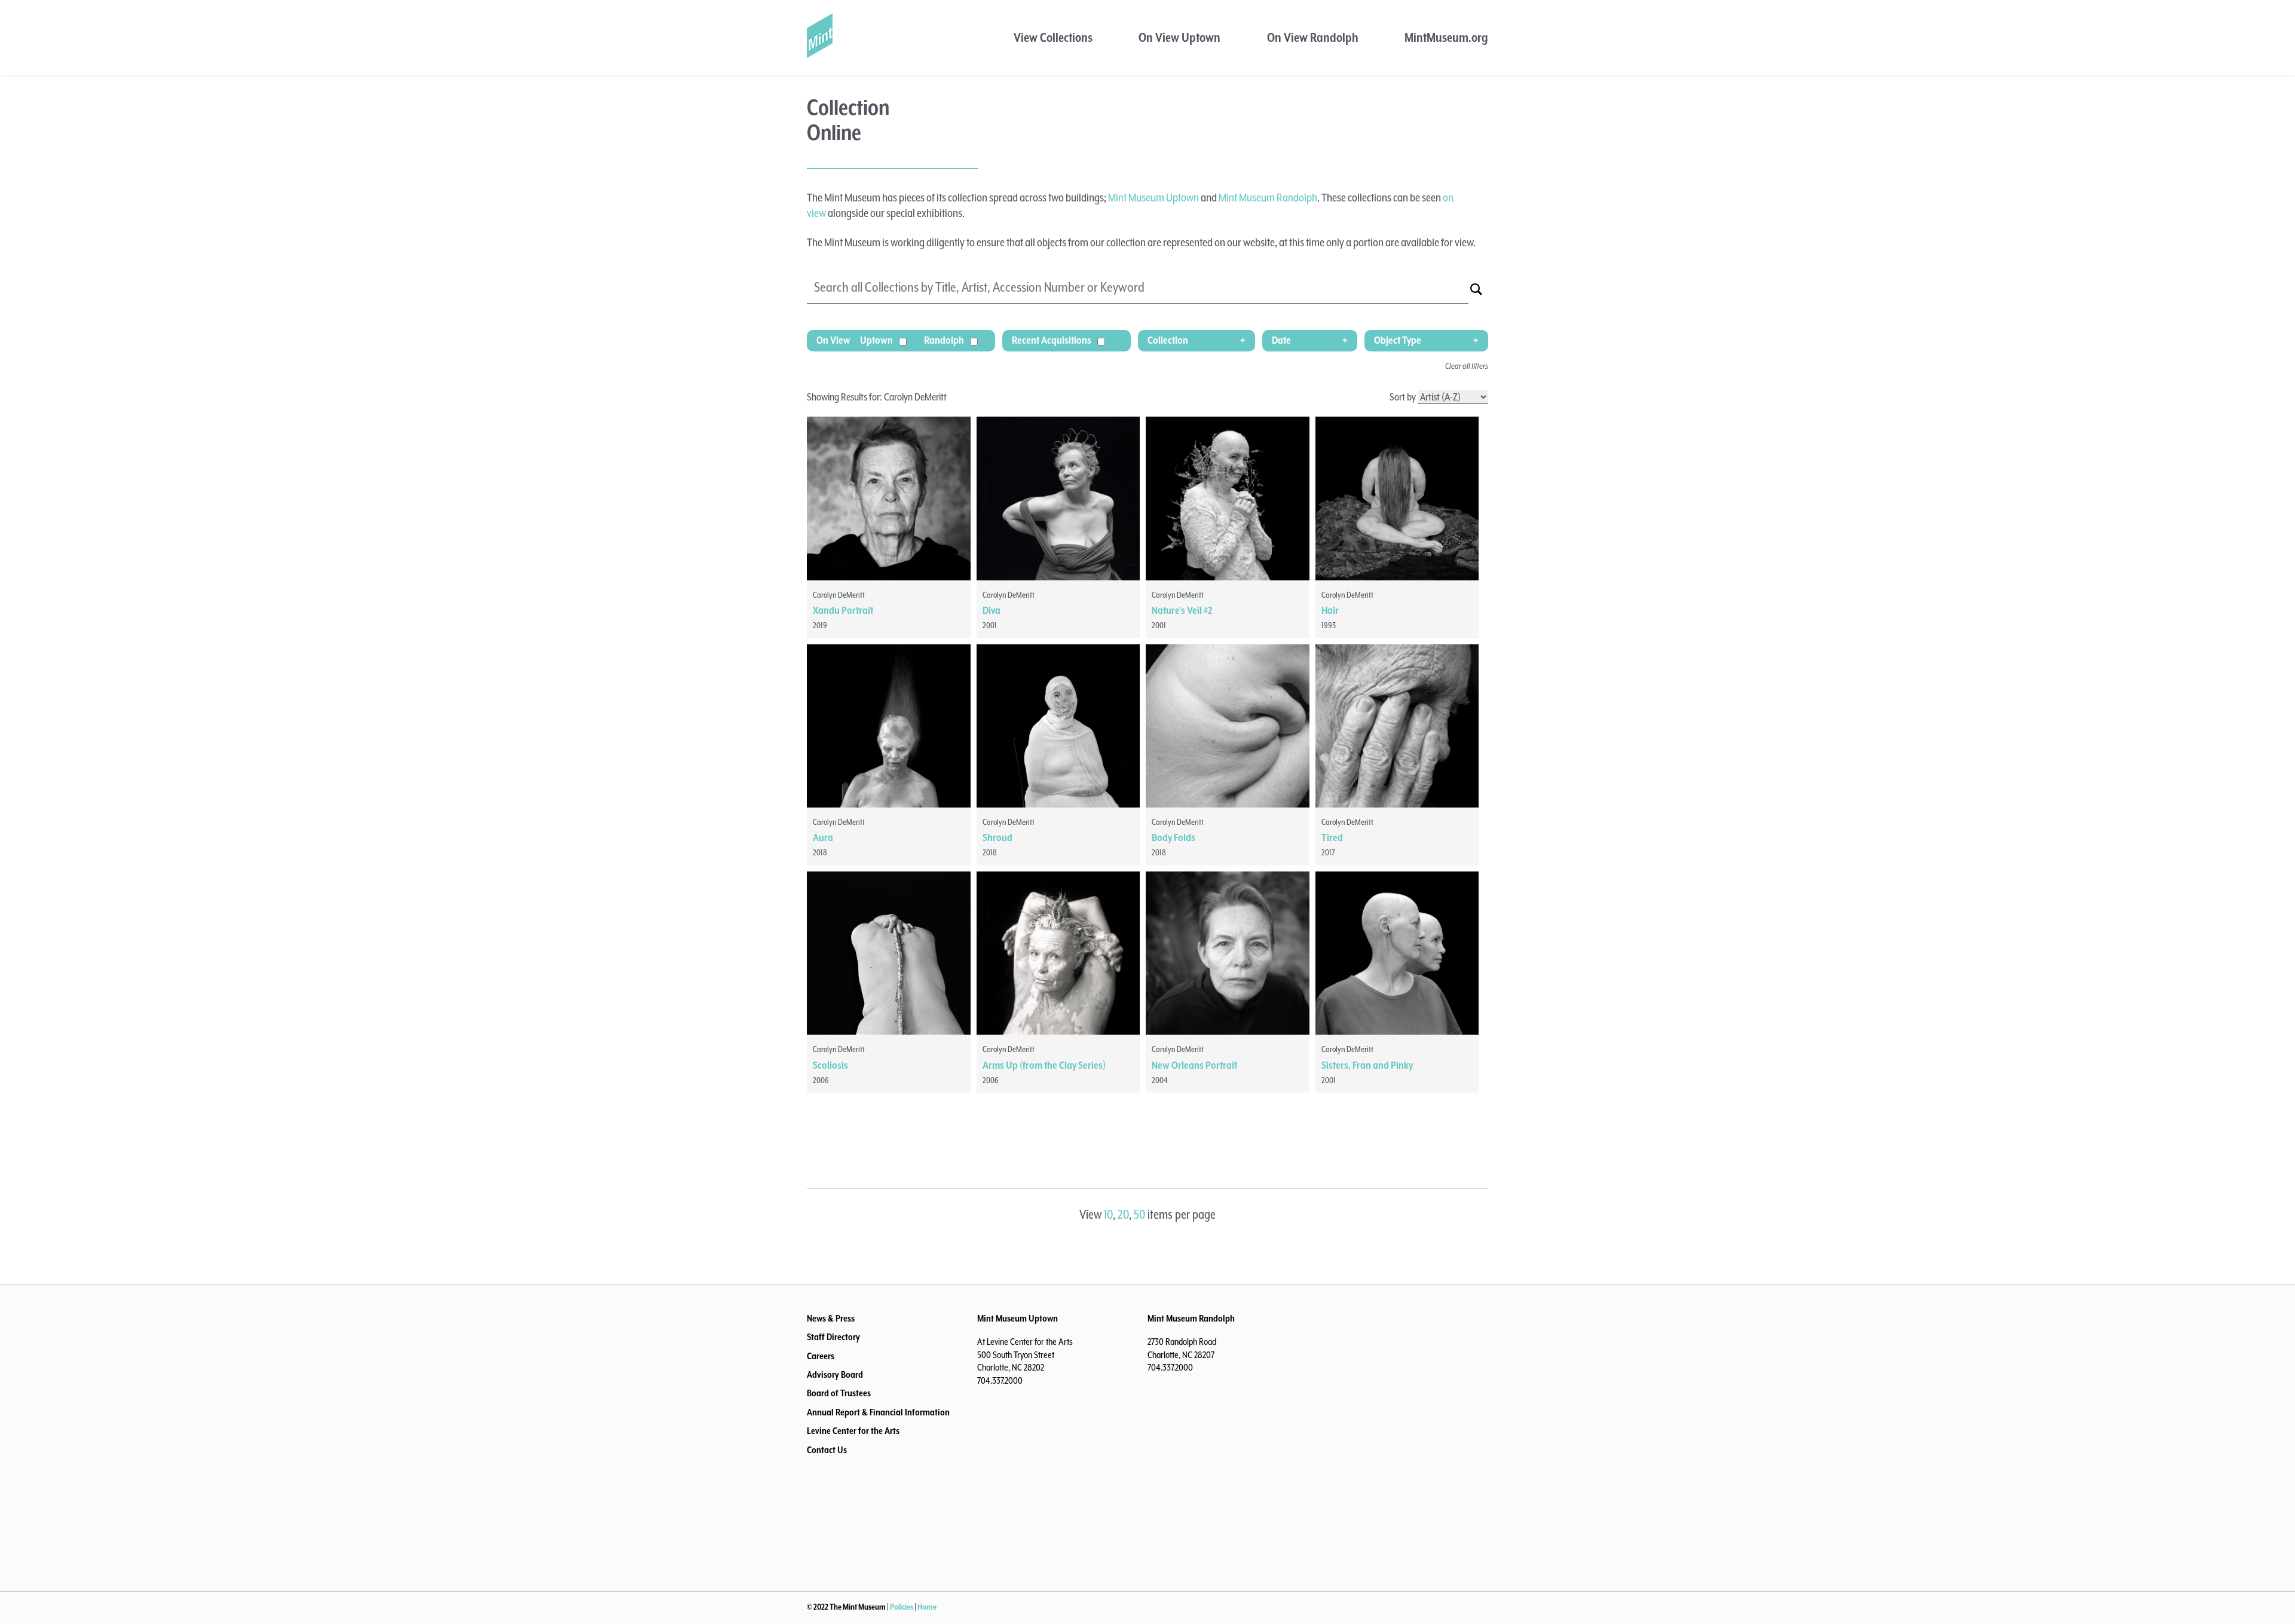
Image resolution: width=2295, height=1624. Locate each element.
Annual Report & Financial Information (878, 1413)
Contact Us (827, 1451)
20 (1123, 1215)
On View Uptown (1179, 38)
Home (927, 1607)
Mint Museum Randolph (1268, 198)
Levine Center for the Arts (853, 1432)
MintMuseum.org (1446, 38)
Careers (821, 1357)
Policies (902, 1607)
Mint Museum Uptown (1153, 198)
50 (1139, 1215)
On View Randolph (1313, 38)
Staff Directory (833, 1338)
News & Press (831, 1319)
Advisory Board (835, 1375)
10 (1108, 1215)
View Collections (1053, 38)
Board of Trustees (839, 1394)
